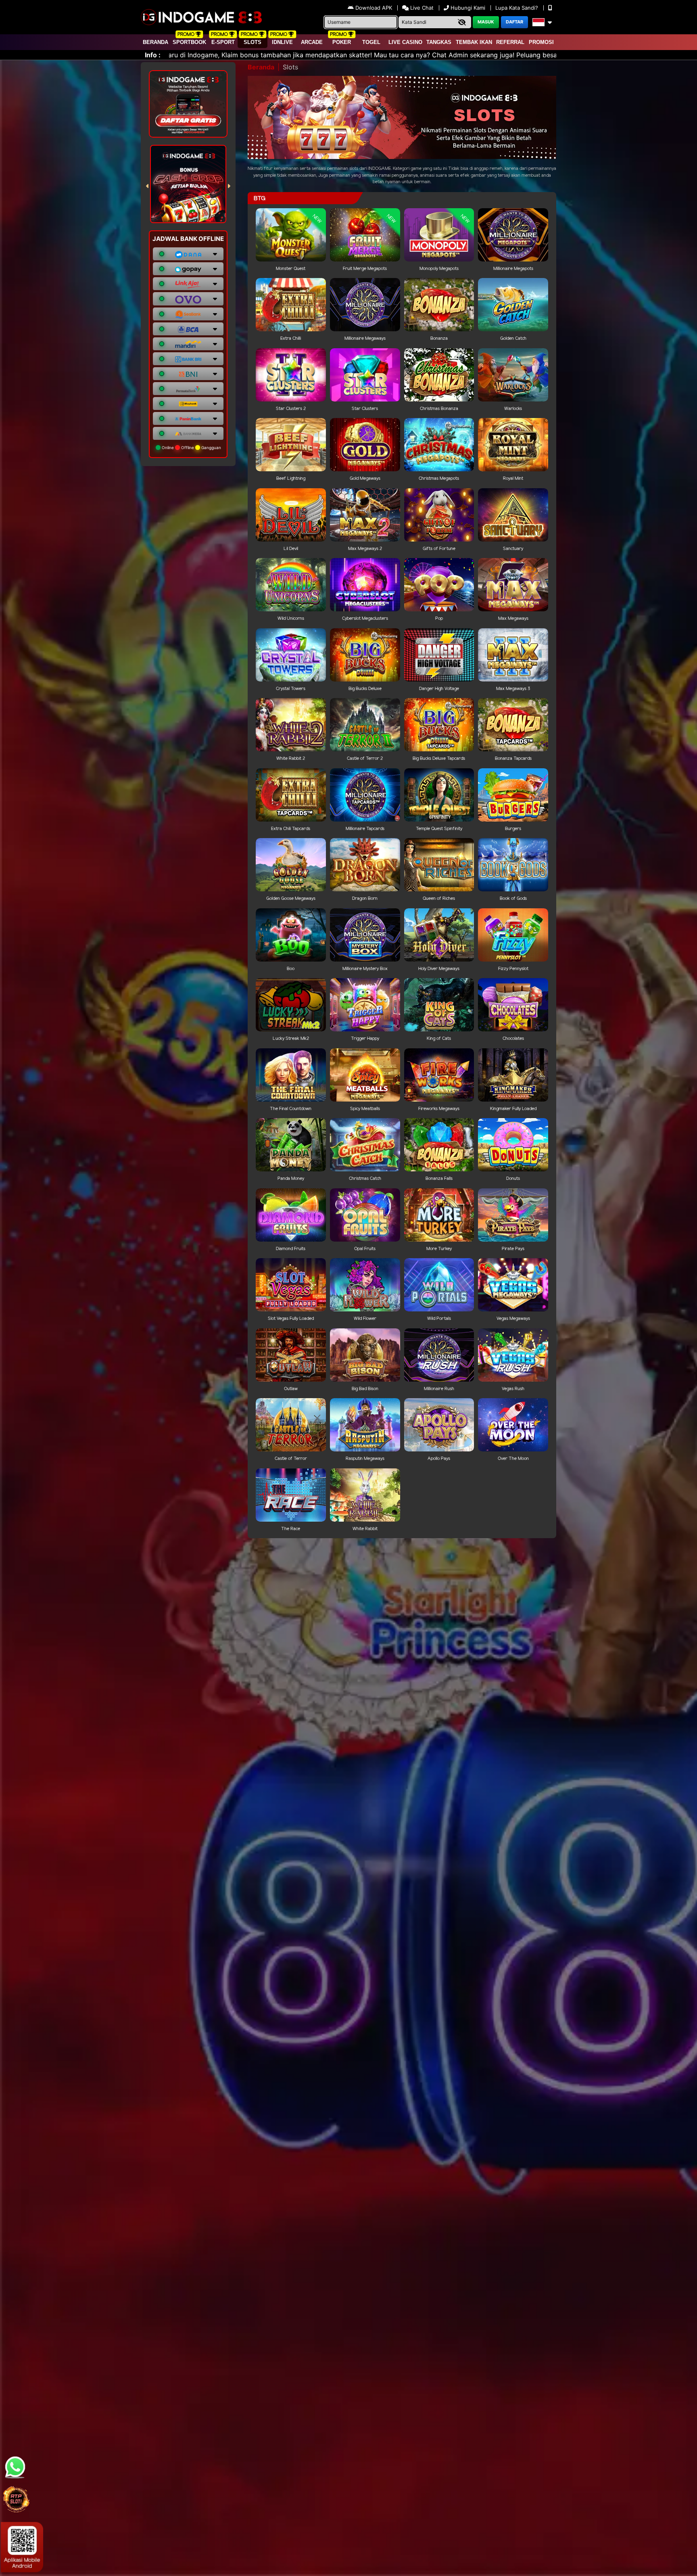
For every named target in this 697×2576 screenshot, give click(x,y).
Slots (253, 42)
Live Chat (421, 8)
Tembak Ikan (474, 42)
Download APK (374, 8)
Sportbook (189, 42)
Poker (342, 42)
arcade (312, 42)
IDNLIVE (282, 42)
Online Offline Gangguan (191, 447)
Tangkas (439, 42)
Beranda (155, 42)
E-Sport (223, 42)
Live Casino (405, 42)
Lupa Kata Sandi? (518, 8)
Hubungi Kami (468, 8)
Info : (153, 55)
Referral (510, 42)
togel (371, 42)
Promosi (541, 42)
